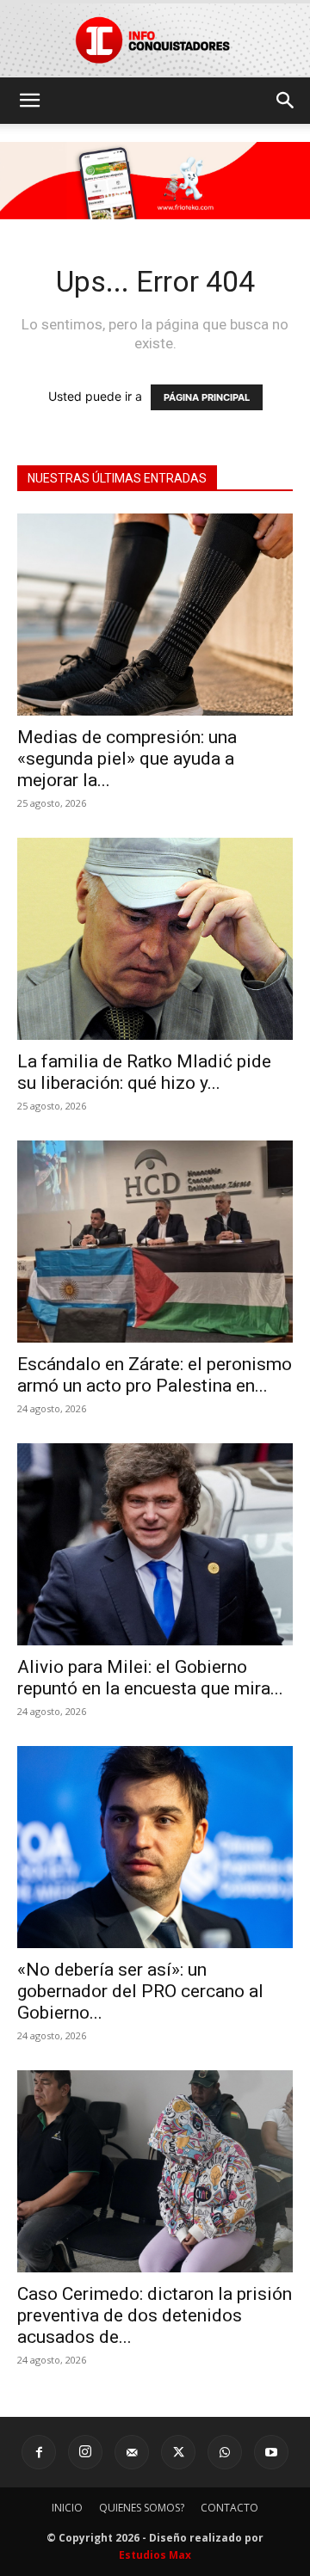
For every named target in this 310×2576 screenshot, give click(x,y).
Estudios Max (155, 2555)
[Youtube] (271, 2452)
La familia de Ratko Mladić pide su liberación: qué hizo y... (144, 1072)
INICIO (67, 2508)
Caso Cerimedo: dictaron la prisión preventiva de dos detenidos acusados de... (155, 2315)
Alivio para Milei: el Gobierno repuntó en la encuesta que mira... (150, 1678)
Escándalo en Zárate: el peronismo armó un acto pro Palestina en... (155, 1375)
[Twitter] (178, 2452)
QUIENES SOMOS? (142, 2508)
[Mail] (132, 2452)
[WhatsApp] (225, 2452)
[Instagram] (85, 2452)
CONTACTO (229, 2508)
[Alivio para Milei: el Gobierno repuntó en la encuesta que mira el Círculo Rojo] (155, 1544)
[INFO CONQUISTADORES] (155, 40)
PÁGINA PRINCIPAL (207, 397)
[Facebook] (39, 2452)
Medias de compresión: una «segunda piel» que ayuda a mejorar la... (127, 759)
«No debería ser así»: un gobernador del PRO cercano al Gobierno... (140, 1991)
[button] (29, 101)
